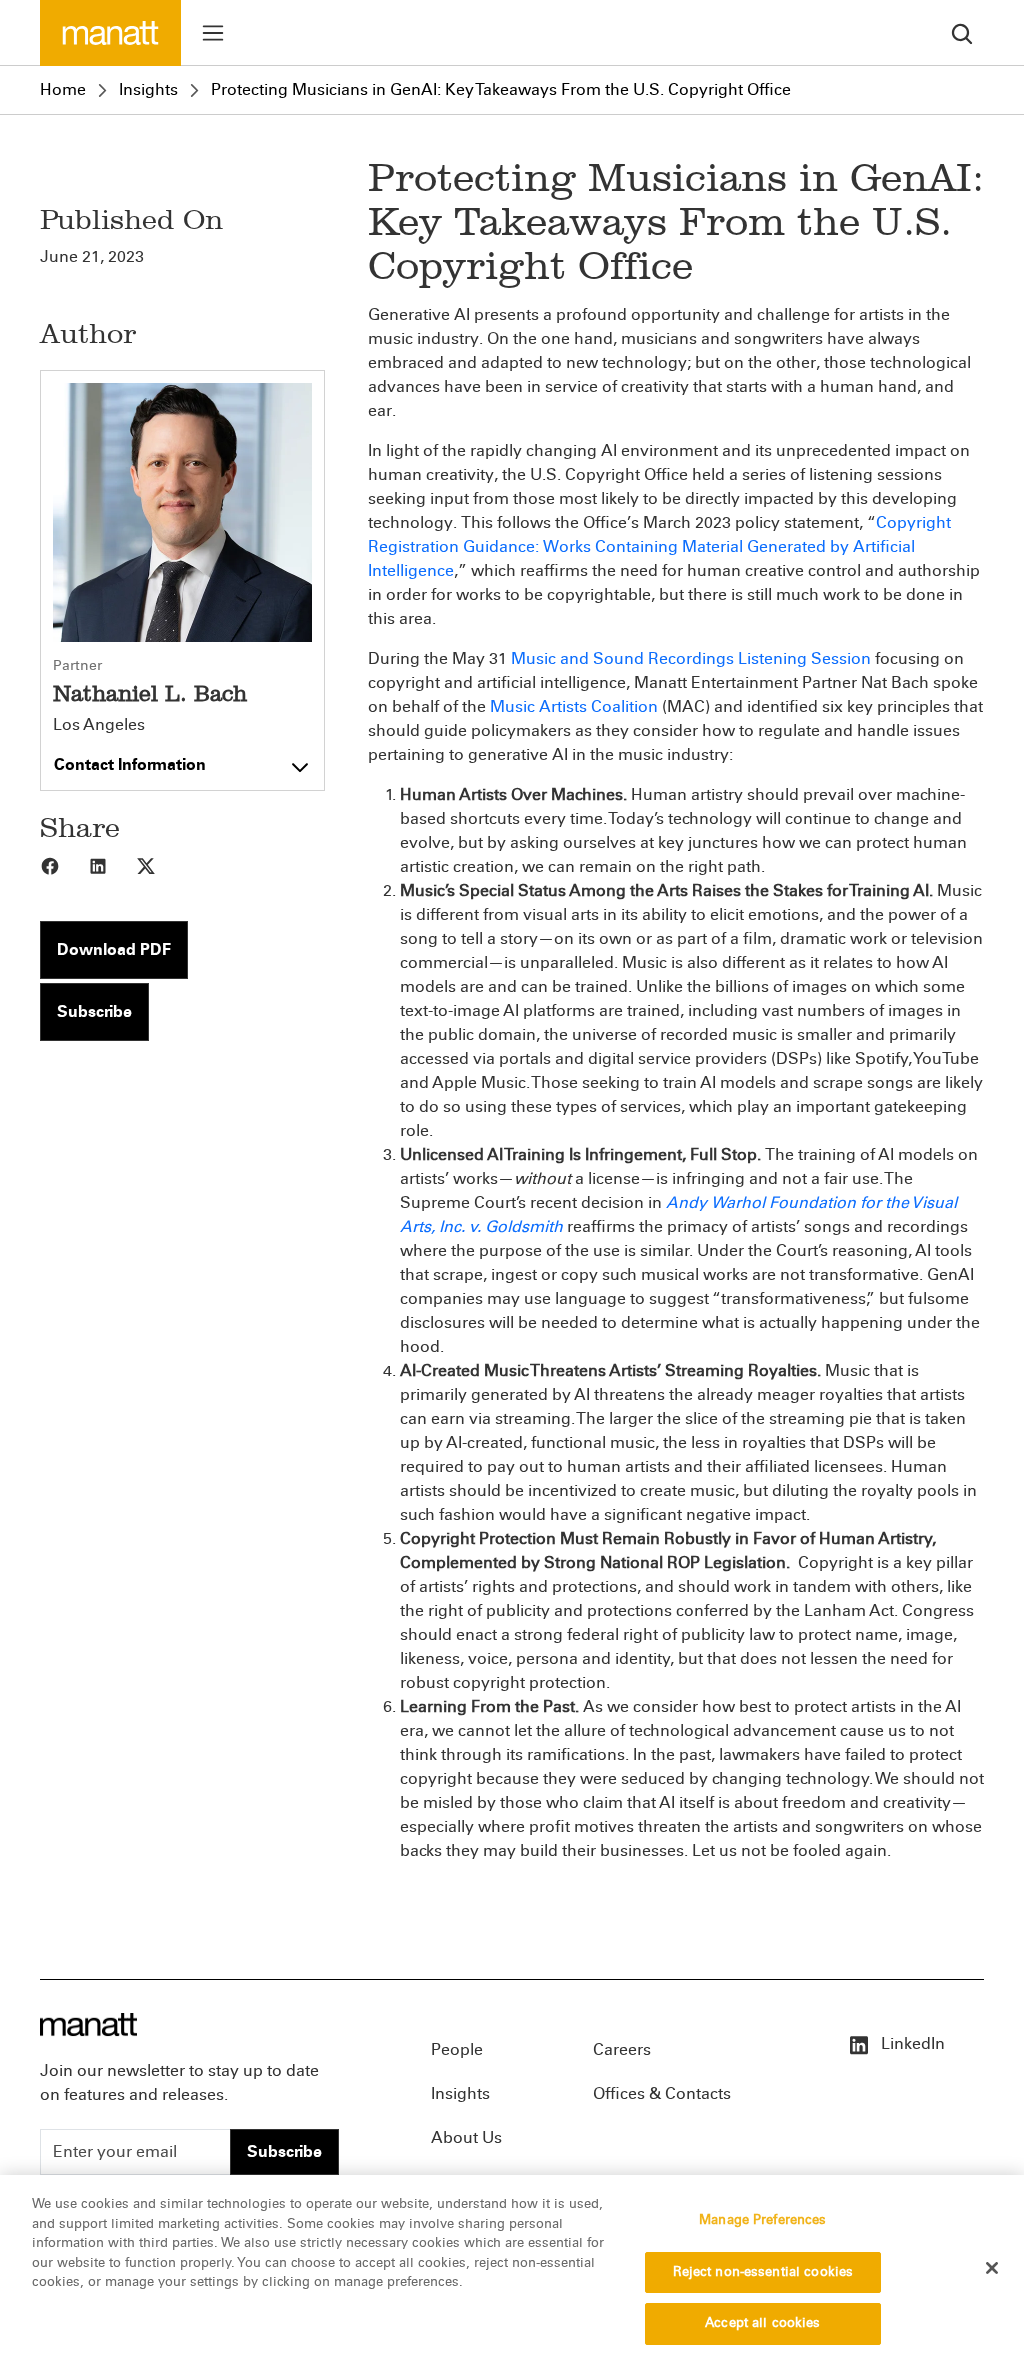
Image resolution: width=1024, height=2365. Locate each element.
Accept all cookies (762, 2323)
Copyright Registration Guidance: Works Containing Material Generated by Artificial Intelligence (659, 546)
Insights (148, 89)
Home (63, 89)
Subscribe (94, 1011)
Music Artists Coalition (574, 706)
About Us (466, 2137)
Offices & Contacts (662, 2093)
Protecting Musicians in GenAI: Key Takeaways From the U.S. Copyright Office (501, 89)
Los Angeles (99, 725)
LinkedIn (911, 2043)
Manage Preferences (762, 2220)
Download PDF (114, 949)
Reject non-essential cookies (763, 2272)
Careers (622, 2049)
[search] (962, 32)
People (457, 2049)
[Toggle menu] (213, 33)
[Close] (992, 2268)
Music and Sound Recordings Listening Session (691, 658)
